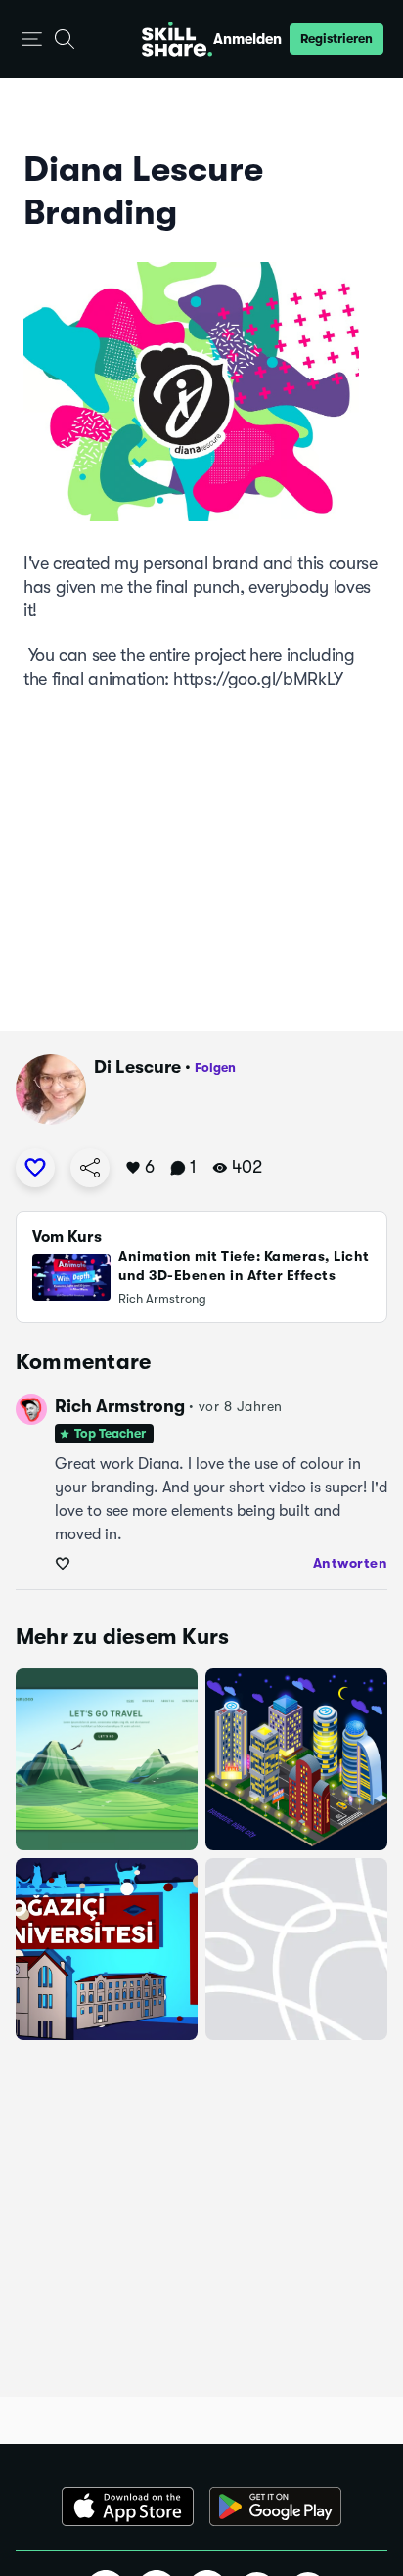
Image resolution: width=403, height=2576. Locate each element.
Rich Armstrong (120, 1406)
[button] (32, 40)
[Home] (177, 39)
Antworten (351, 1563)
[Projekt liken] (35, 1168)
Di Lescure (137, 1067)
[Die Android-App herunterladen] (275, 2507)
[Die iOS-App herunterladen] (128, 2507)
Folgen (215, 1067)
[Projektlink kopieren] (90, 1168)
